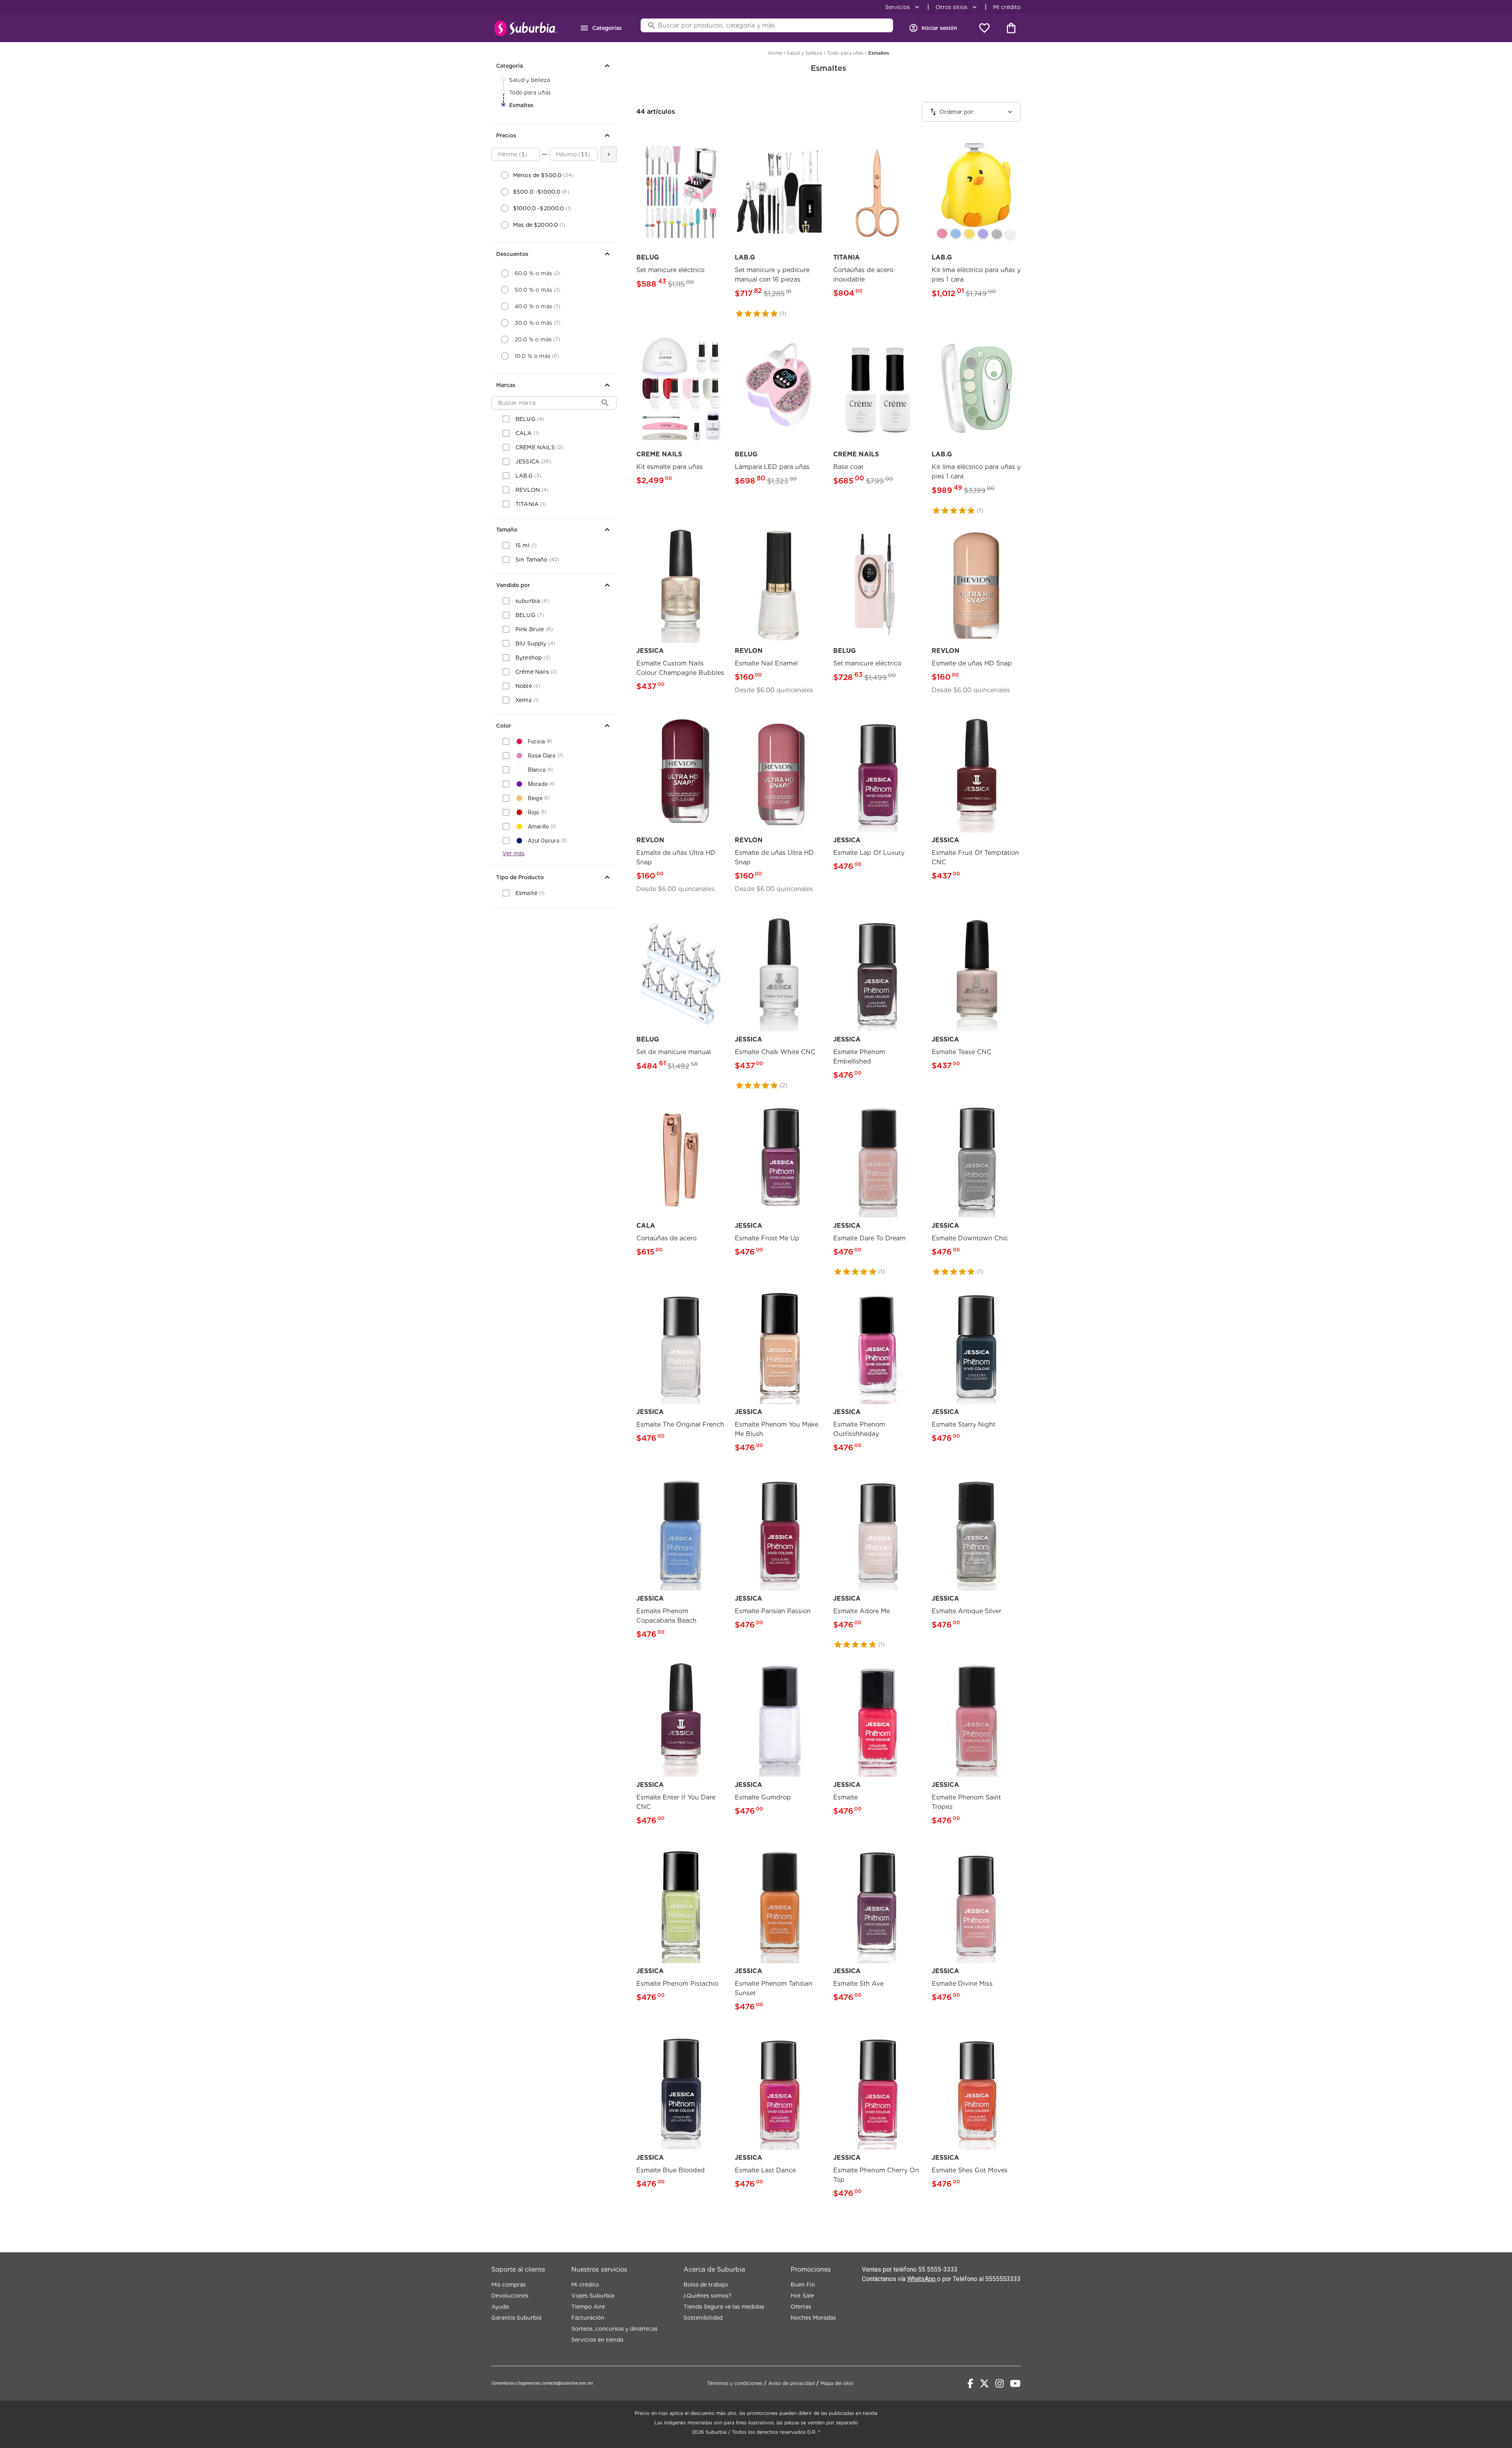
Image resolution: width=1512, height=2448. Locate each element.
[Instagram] (1000, 2383)
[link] (681, 217)
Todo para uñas (530, 93)
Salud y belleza (530, 80)
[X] (984, 2383)
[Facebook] (970, 2383)
